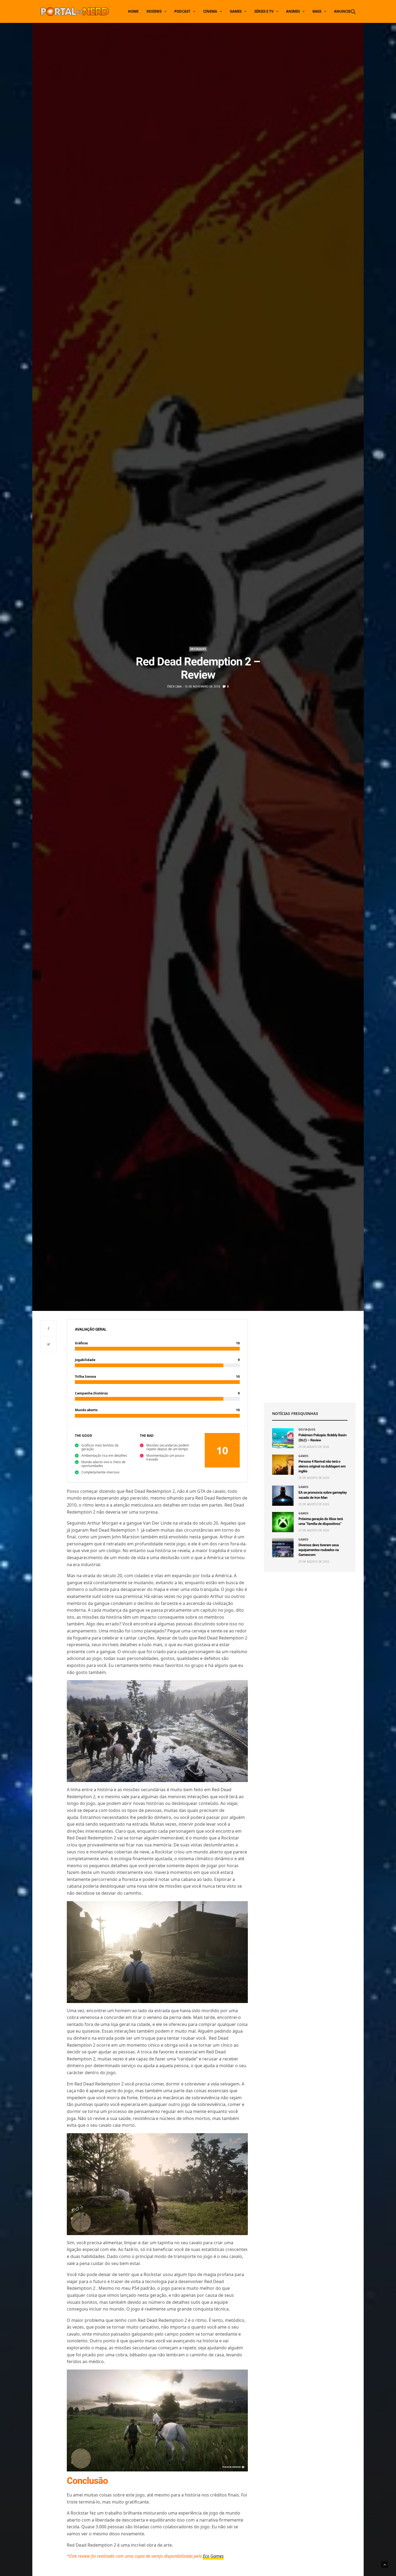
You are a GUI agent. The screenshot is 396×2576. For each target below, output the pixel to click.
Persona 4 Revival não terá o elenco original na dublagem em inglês (322, 1467)
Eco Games (213, 2556)
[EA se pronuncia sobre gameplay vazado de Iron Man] (283, 1496)
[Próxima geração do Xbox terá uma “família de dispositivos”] (283, 1522)
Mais (317, 11)
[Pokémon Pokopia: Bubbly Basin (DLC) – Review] (283, 1438)
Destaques (198, 649)
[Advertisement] (310, 1357)
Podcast (182, 11)
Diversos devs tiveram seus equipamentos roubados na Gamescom (319, 1550)
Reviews (154, 11)
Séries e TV (264, 11)
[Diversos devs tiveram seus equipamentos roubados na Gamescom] (283, 1548)
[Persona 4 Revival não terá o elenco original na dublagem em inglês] (283, 1465)
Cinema (210, 11)
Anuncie (342, 11)
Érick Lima (174, 686)
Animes (293, 11)
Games (236, 11)
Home (133, 11)
